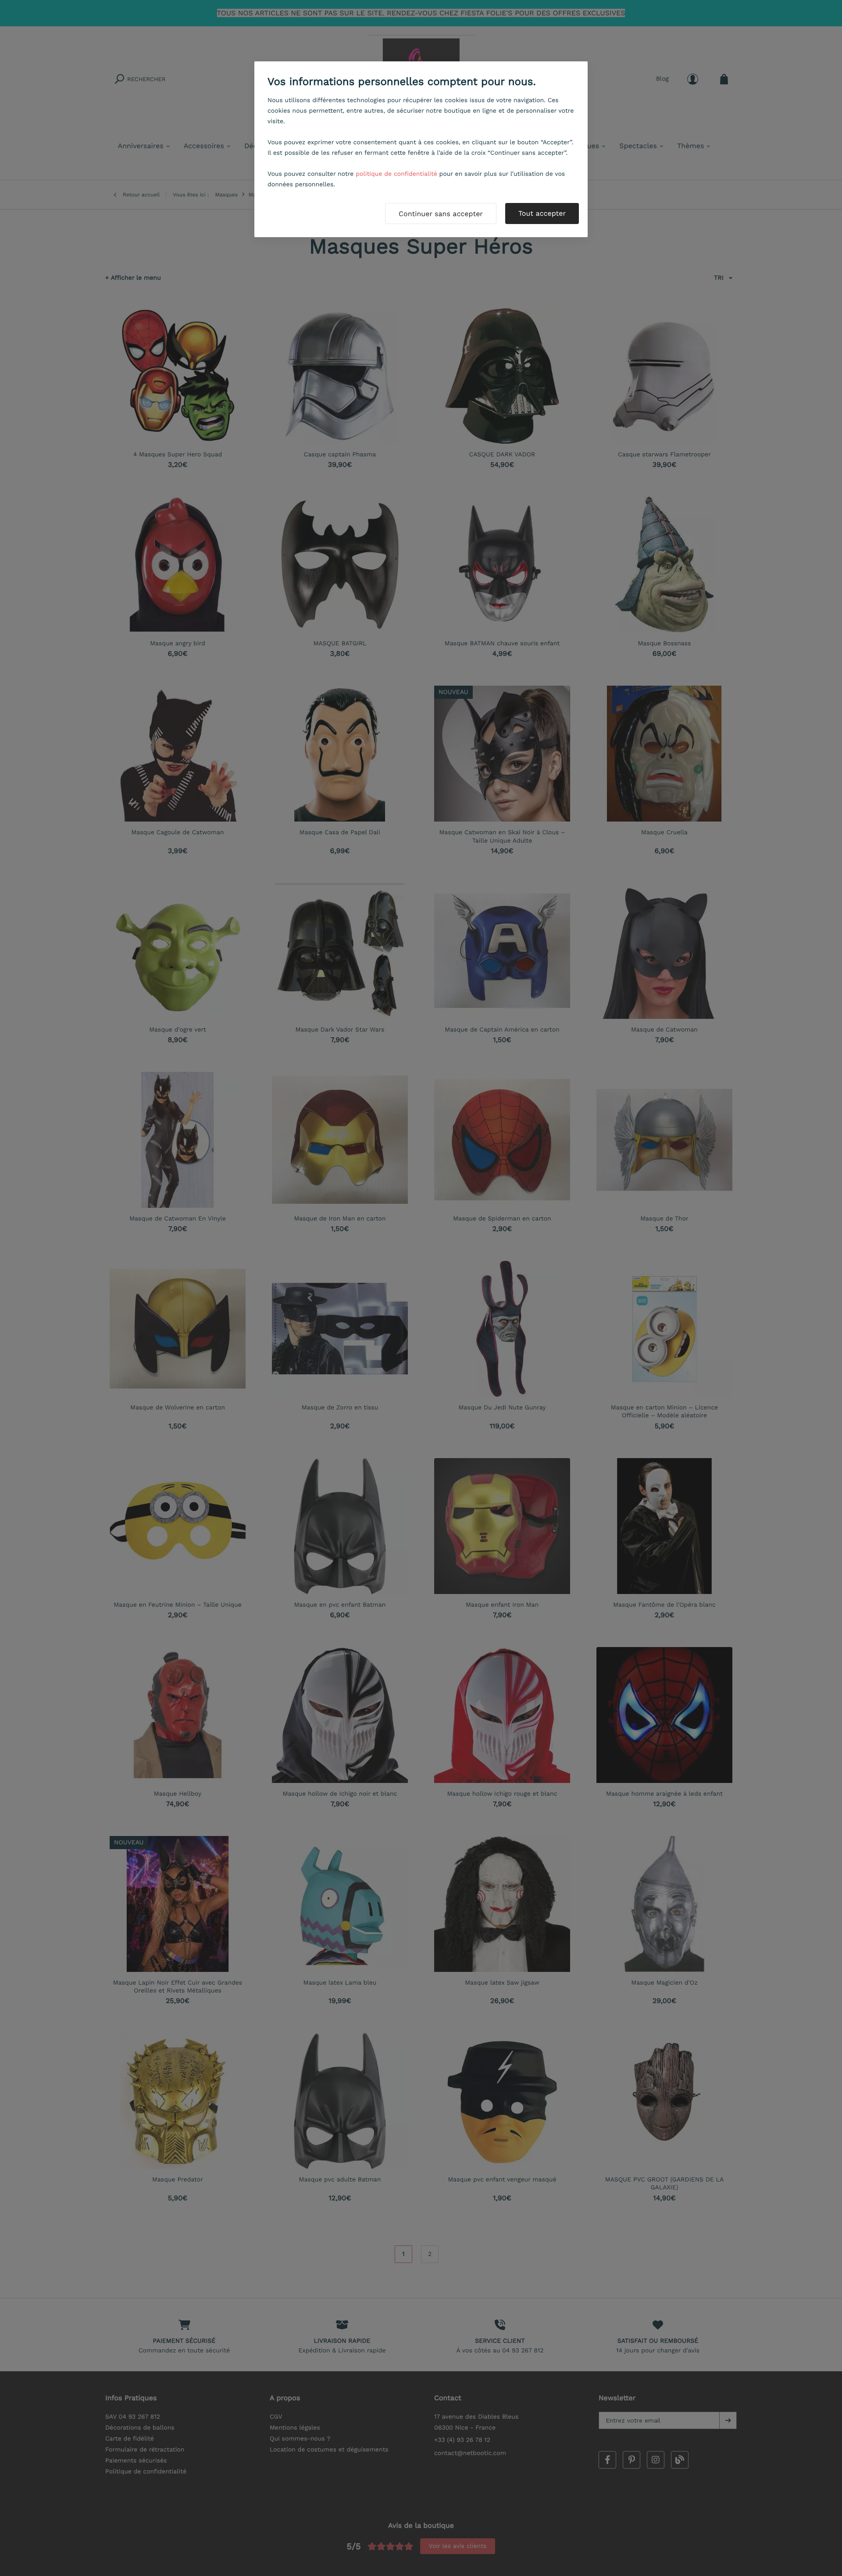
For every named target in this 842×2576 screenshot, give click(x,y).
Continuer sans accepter (441, 214)
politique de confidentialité (396, 174)
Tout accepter (542, 213)
